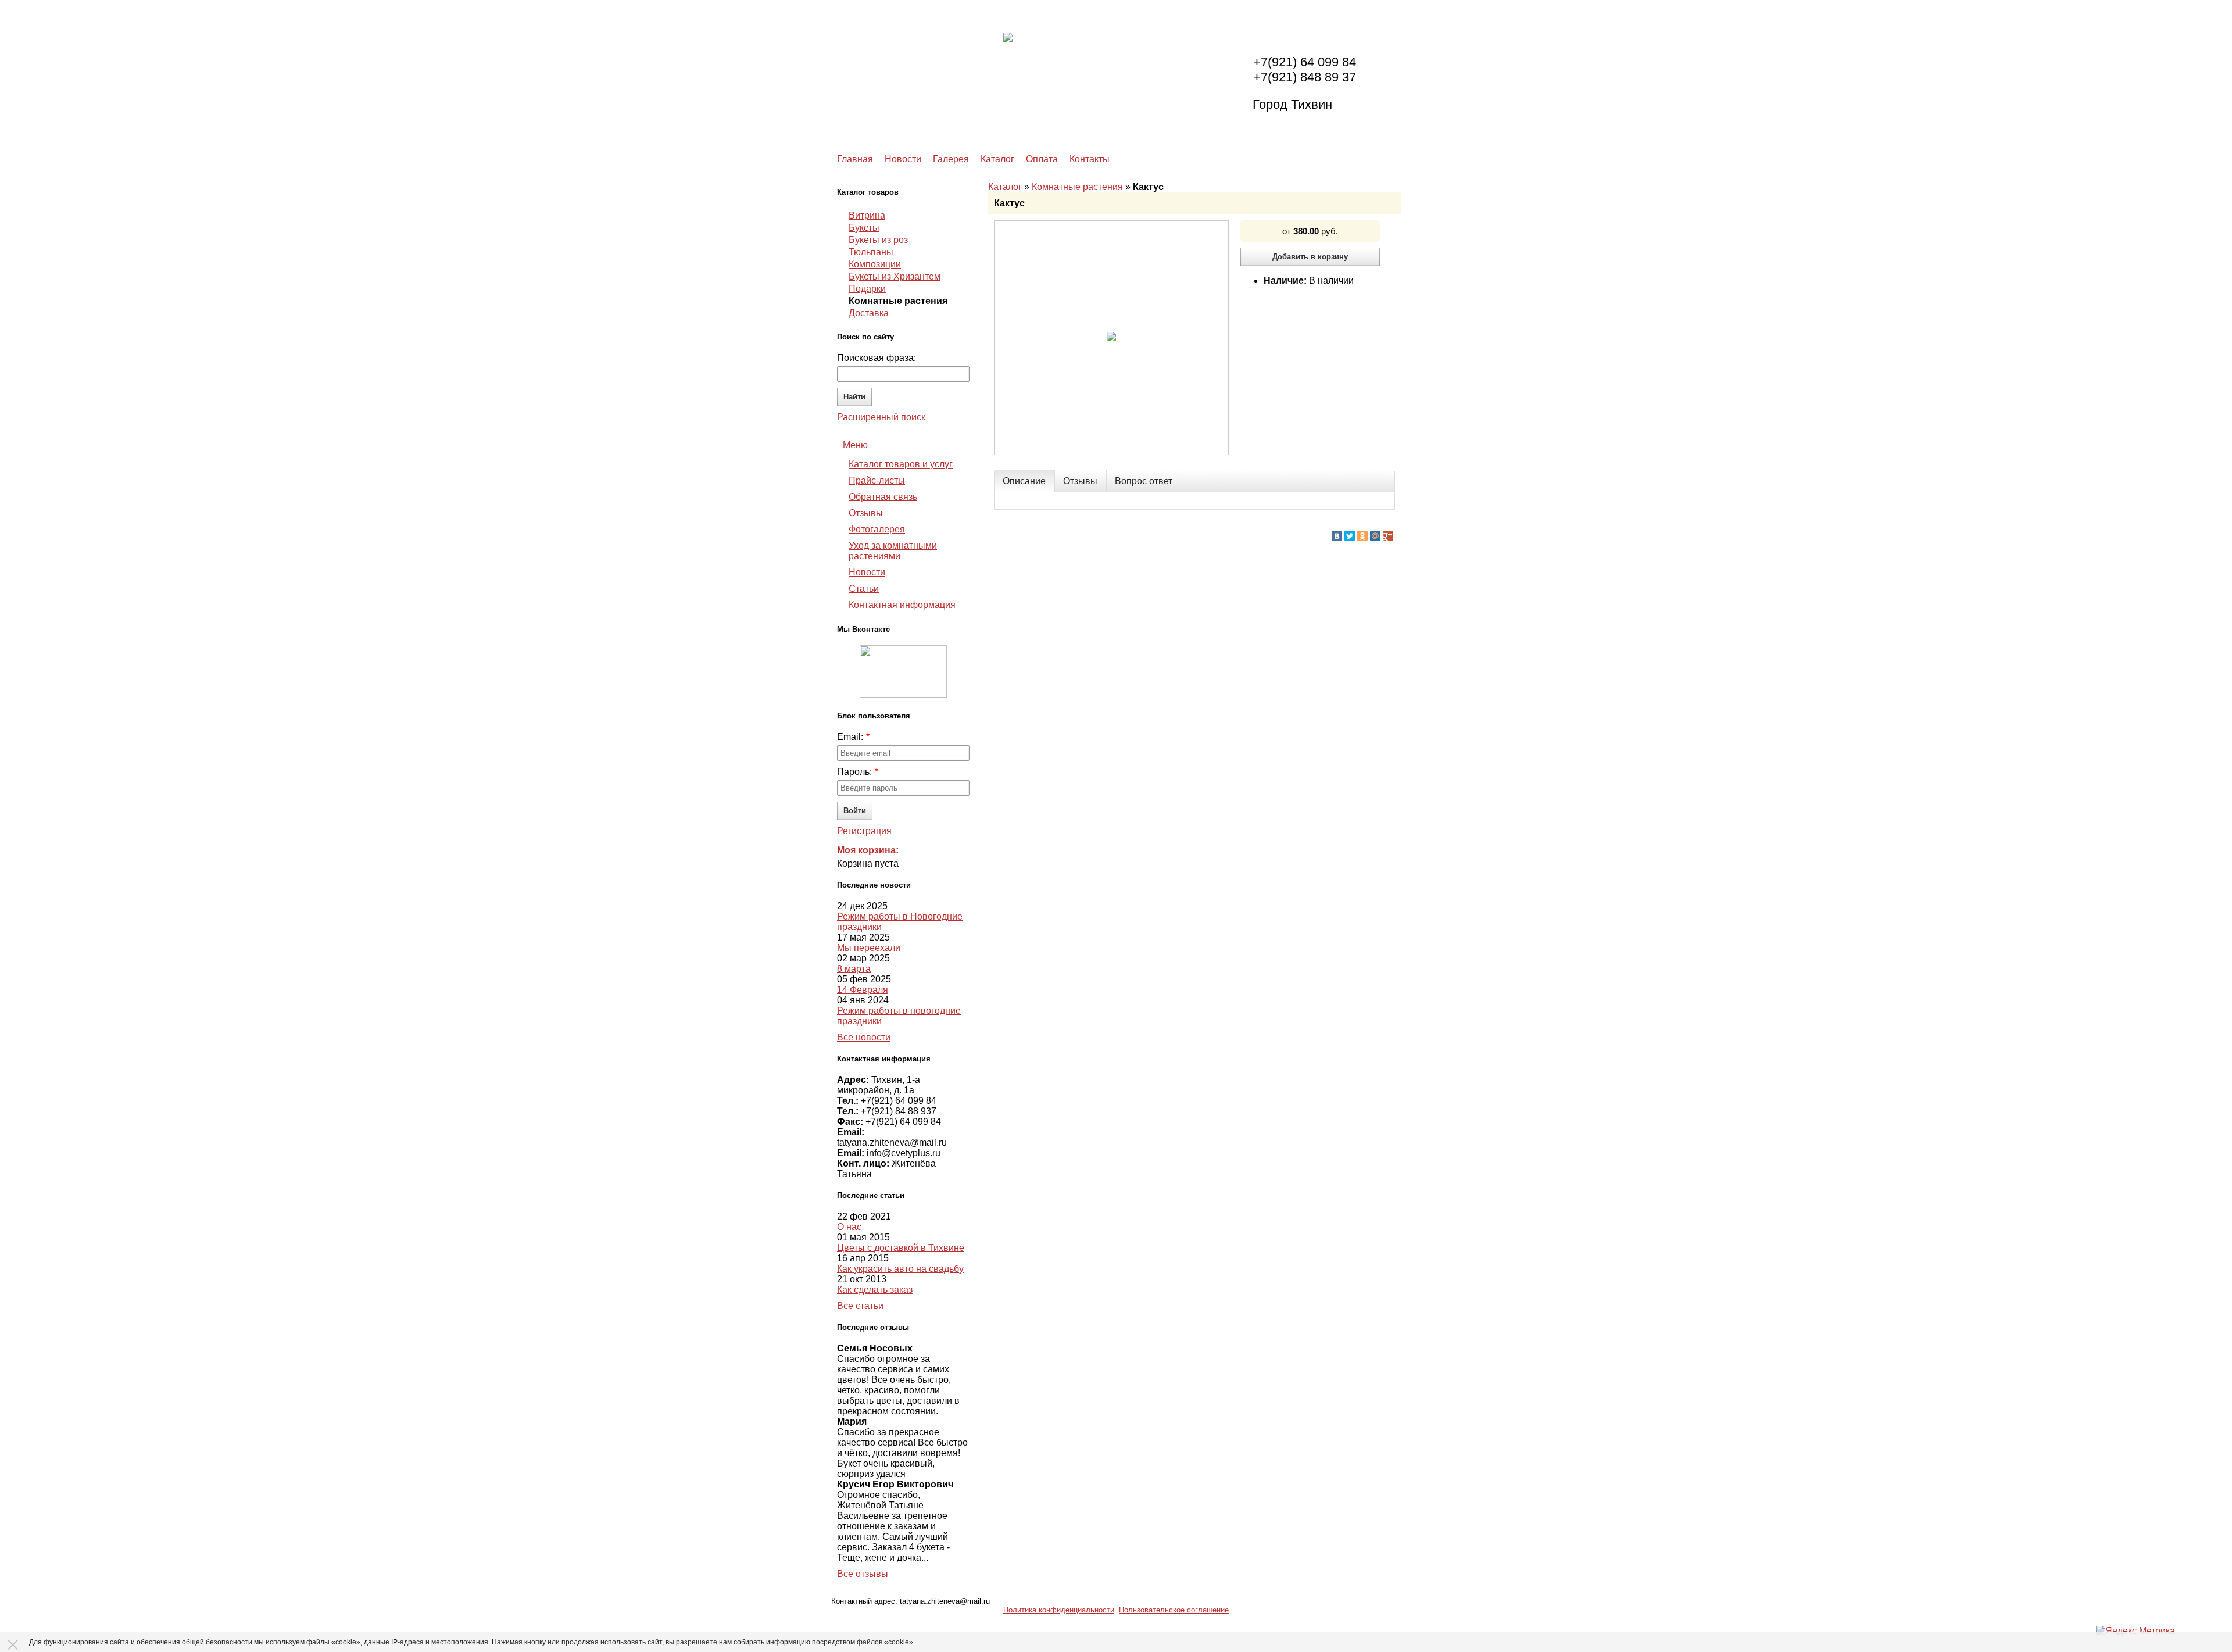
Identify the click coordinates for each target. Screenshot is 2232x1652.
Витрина (867, 216)
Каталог (997, 159)
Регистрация (864, 831)
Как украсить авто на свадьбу (900, 1269)
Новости (903, 159)
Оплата (1042, 159)
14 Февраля (863, 990)
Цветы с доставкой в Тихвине (901, 1248)
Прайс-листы (877, 480)
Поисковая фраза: (877, 358)
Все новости (864, 1037)
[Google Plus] (1388, 536)
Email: (850, 737)
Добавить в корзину (1310, 257)
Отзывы (866, 513)
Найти (854, 397)
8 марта (854, 969)
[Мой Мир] (1375, 536)
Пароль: (854, 772)
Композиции (875, 264)
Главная (855, 159)
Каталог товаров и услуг (901, 464)
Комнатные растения (1077, 187)
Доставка (869, 313)
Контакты (1090, 159)
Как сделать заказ (875, 1290)
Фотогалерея (877, 529)
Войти (855, 811)
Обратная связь (883, 497)
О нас (849, 1227)
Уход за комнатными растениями (893, 551)
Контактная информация (902, 605)
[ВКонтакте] (1337, 536)
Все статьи (860, 1306)
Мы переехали (869, 948)
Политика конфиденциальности (1059, 1610)
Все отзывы (863, 1574)
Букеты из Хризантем (895, 277)
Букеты (864, 228)
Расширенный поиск (881, 417)
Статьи (864, 589)
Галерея (951, 159)
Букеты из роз (878, 240)
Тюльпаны (871, 252)
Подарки (867, 289)
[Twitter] (1350, 536)
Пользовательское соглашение (1174, 1610)
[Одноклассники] (1362, 536)
